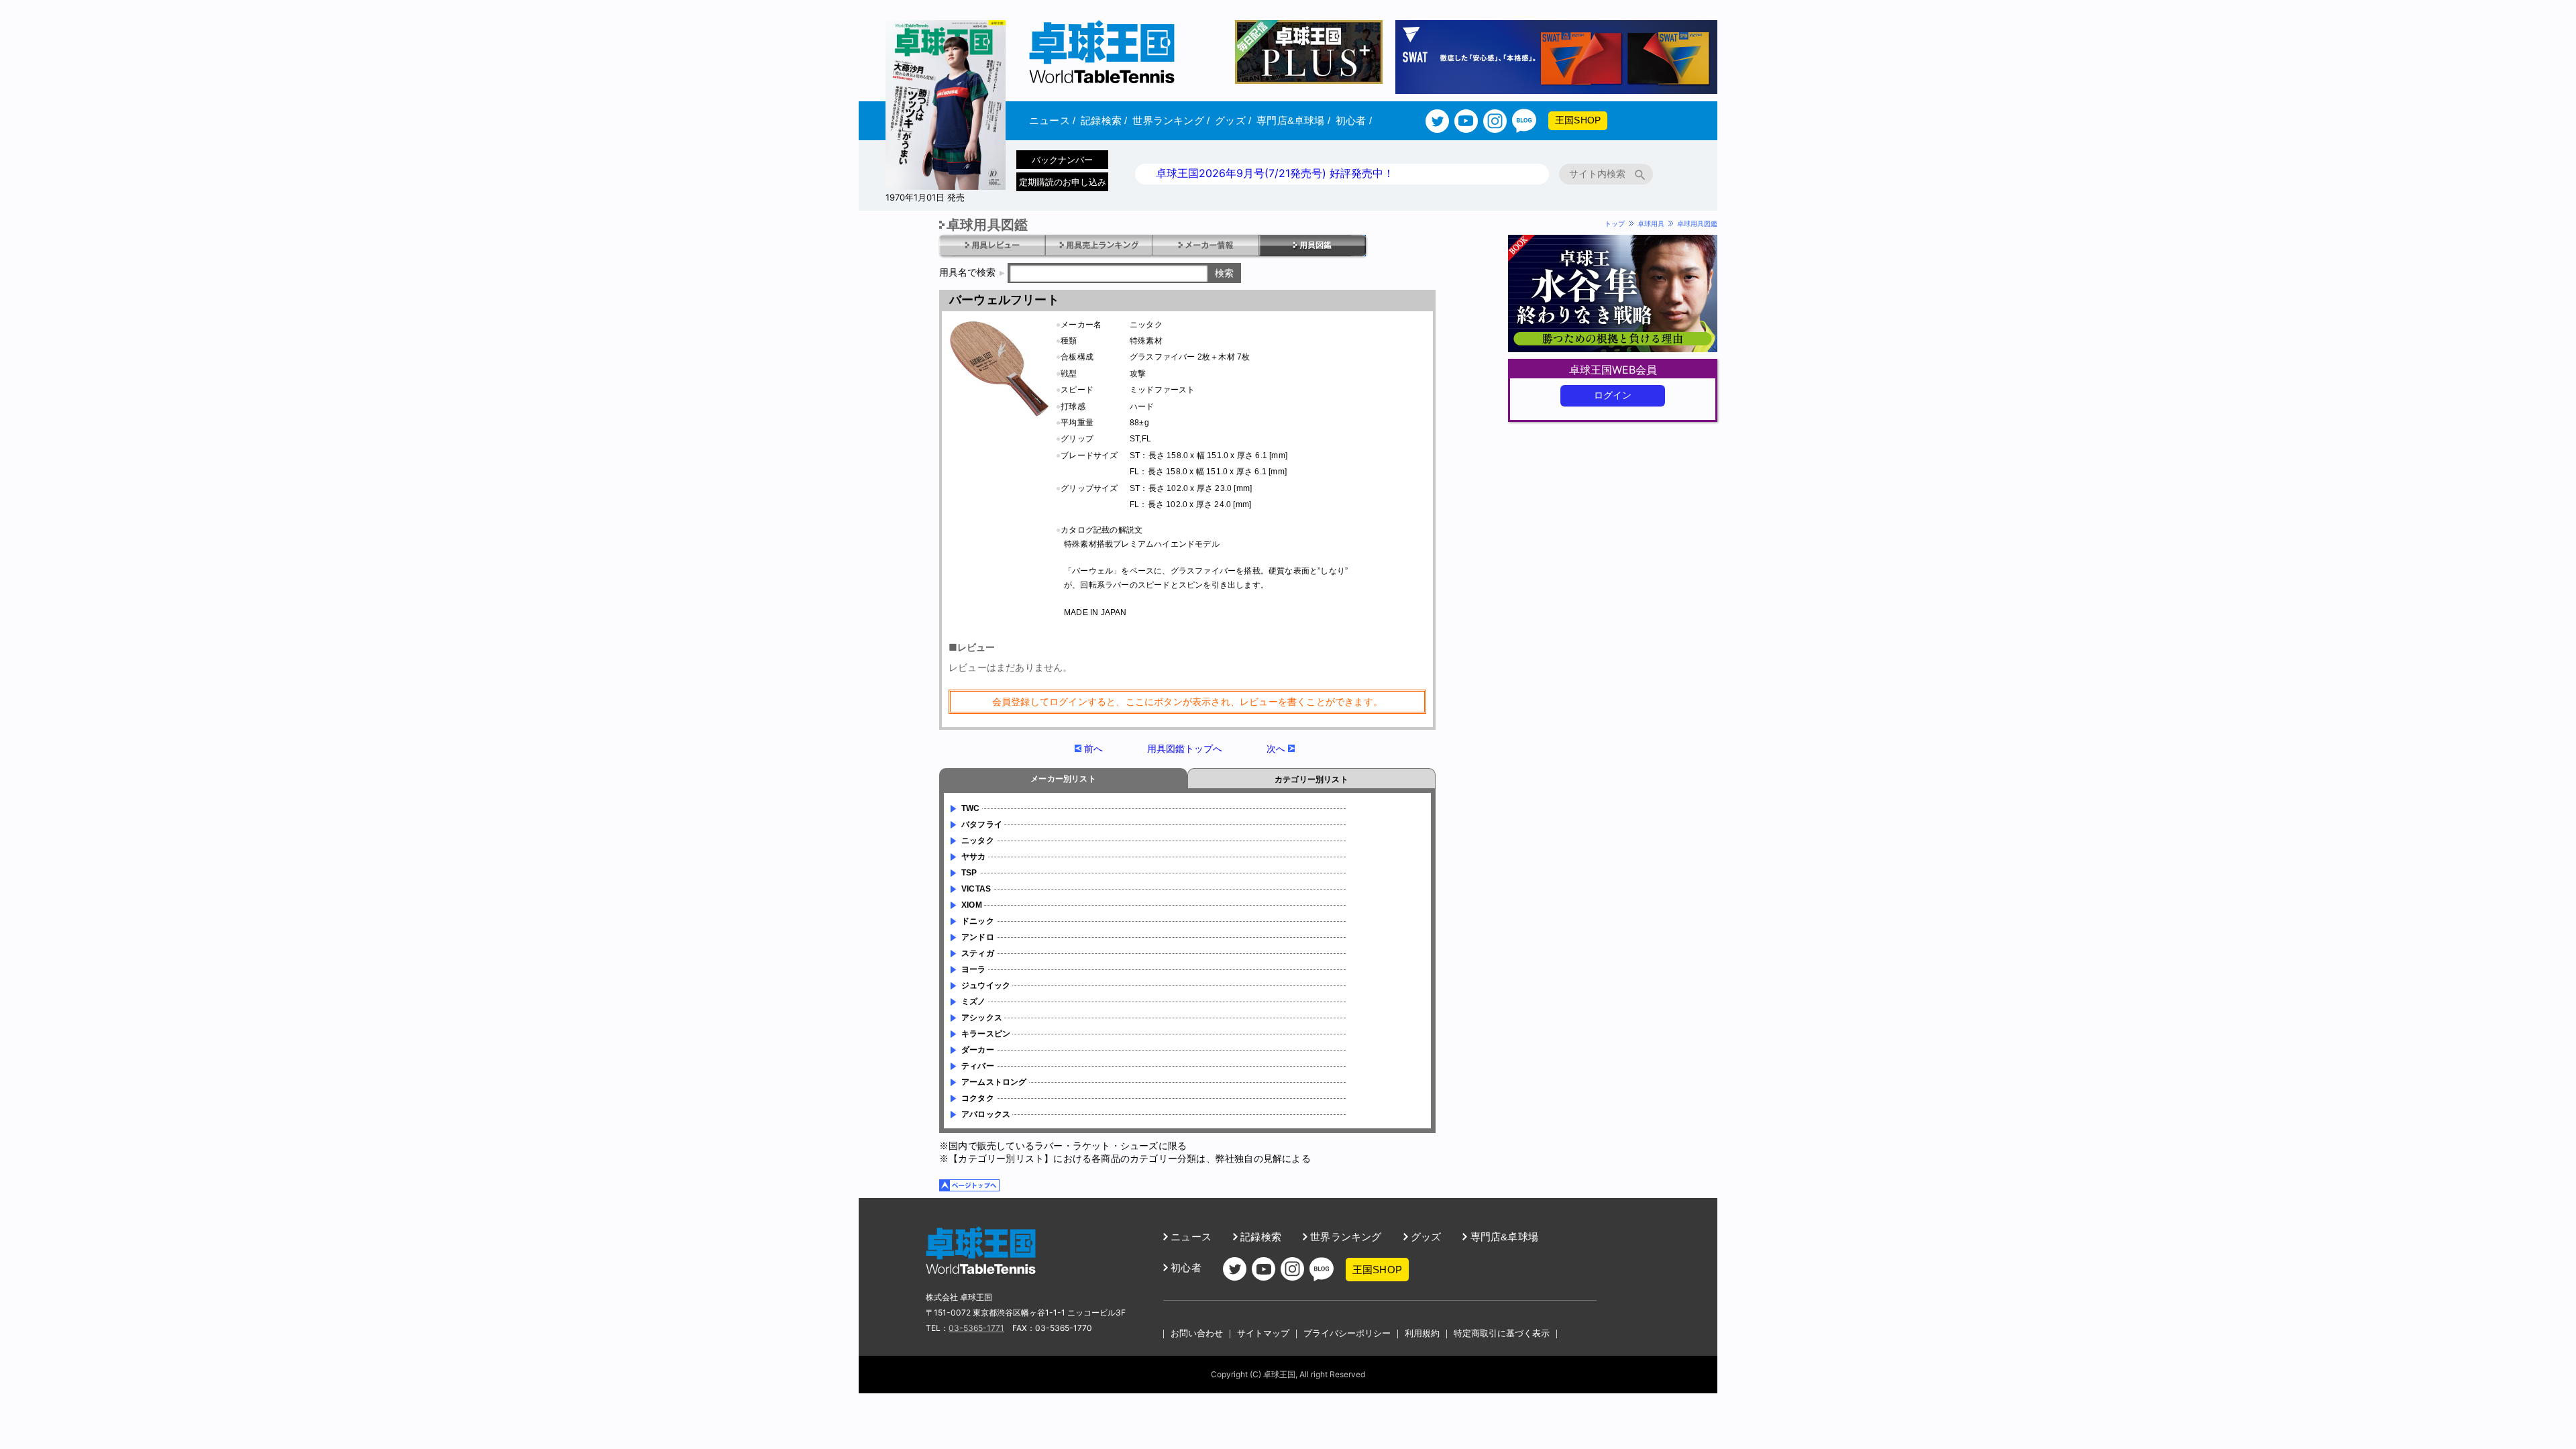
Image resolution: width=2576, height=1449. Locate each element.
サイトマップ (1263, 1333)
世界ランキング (1171, 120)
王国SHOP (1578, 120)
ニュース (1052, 120)
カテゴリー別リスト (1311, 780)
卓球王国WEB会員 (1613, 370)
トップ (1615, 223)
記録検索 (1104, 120)
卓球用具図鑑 (1697, 223)
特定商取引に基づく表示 (1502, 1333)
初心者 (1354, 120)
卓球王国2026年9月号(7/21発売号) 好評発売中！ (1275, 173)
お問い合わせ (1197, 1333)
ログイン (1613, 395)
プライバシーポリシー (1347, 1333)
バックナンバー (1062, 160)
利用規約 (1422, 1333)
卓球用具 (1651, 223)
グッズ (1233, 120)
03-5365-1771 (976, 1328)
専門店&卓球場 (1293, 120)
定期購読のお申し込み (1063, 182)
